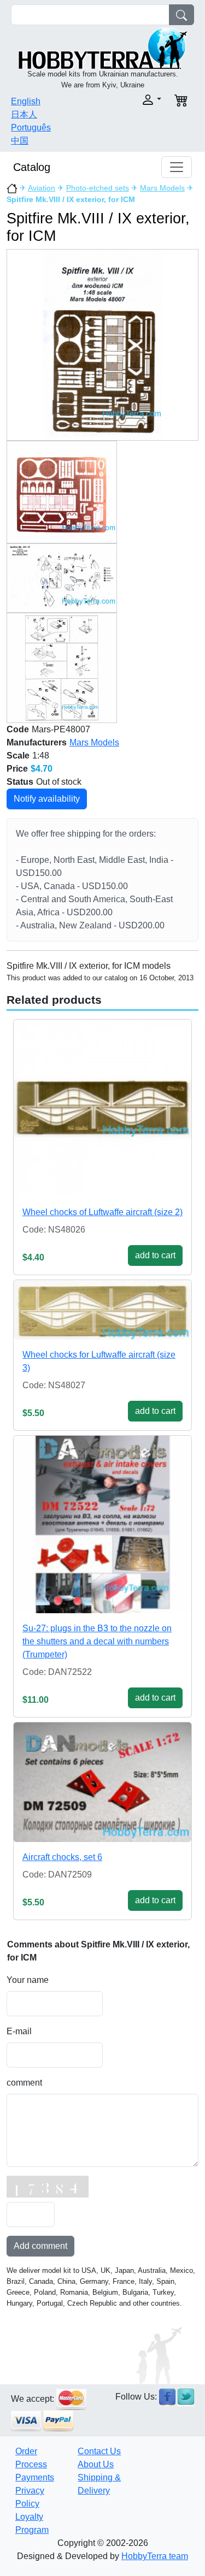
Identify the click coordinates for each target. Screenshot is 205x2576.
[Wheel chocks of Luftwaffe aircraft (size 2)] (102, 1108)
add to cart (155, 1255)
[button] (136, 100)
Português (31, 128)
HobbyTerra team (155, 2556)
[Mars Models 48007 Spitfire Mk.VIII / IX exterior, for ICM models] (102, 344)
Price (17, 769)
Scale (18, 756)
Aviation (42, 188)
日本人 (24, 114)
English (26, 101)
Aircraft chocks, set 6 (62, 1857)
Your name (28, 1980)
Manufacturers (37, 742)
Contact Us (99, 2451)
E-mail (19, 2031)
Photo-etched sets (98, 188)
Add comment (40, 2246)
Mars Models (162, 188)
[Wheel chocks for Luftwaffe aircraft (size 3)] (102, 1310)
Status (20, 782)
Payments (35, 2477)
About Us (96, 2464)
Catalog (32, 167)
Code (18, 729)
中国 (20, 141)
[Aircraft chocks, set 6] (102, 1782)
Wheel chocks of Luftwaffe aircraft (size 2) (102, 1212)
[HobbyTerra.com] (103, 47)
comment (24, 2083)
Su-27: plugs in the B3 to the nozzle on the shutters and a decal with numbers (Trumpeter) (97, 1641)
